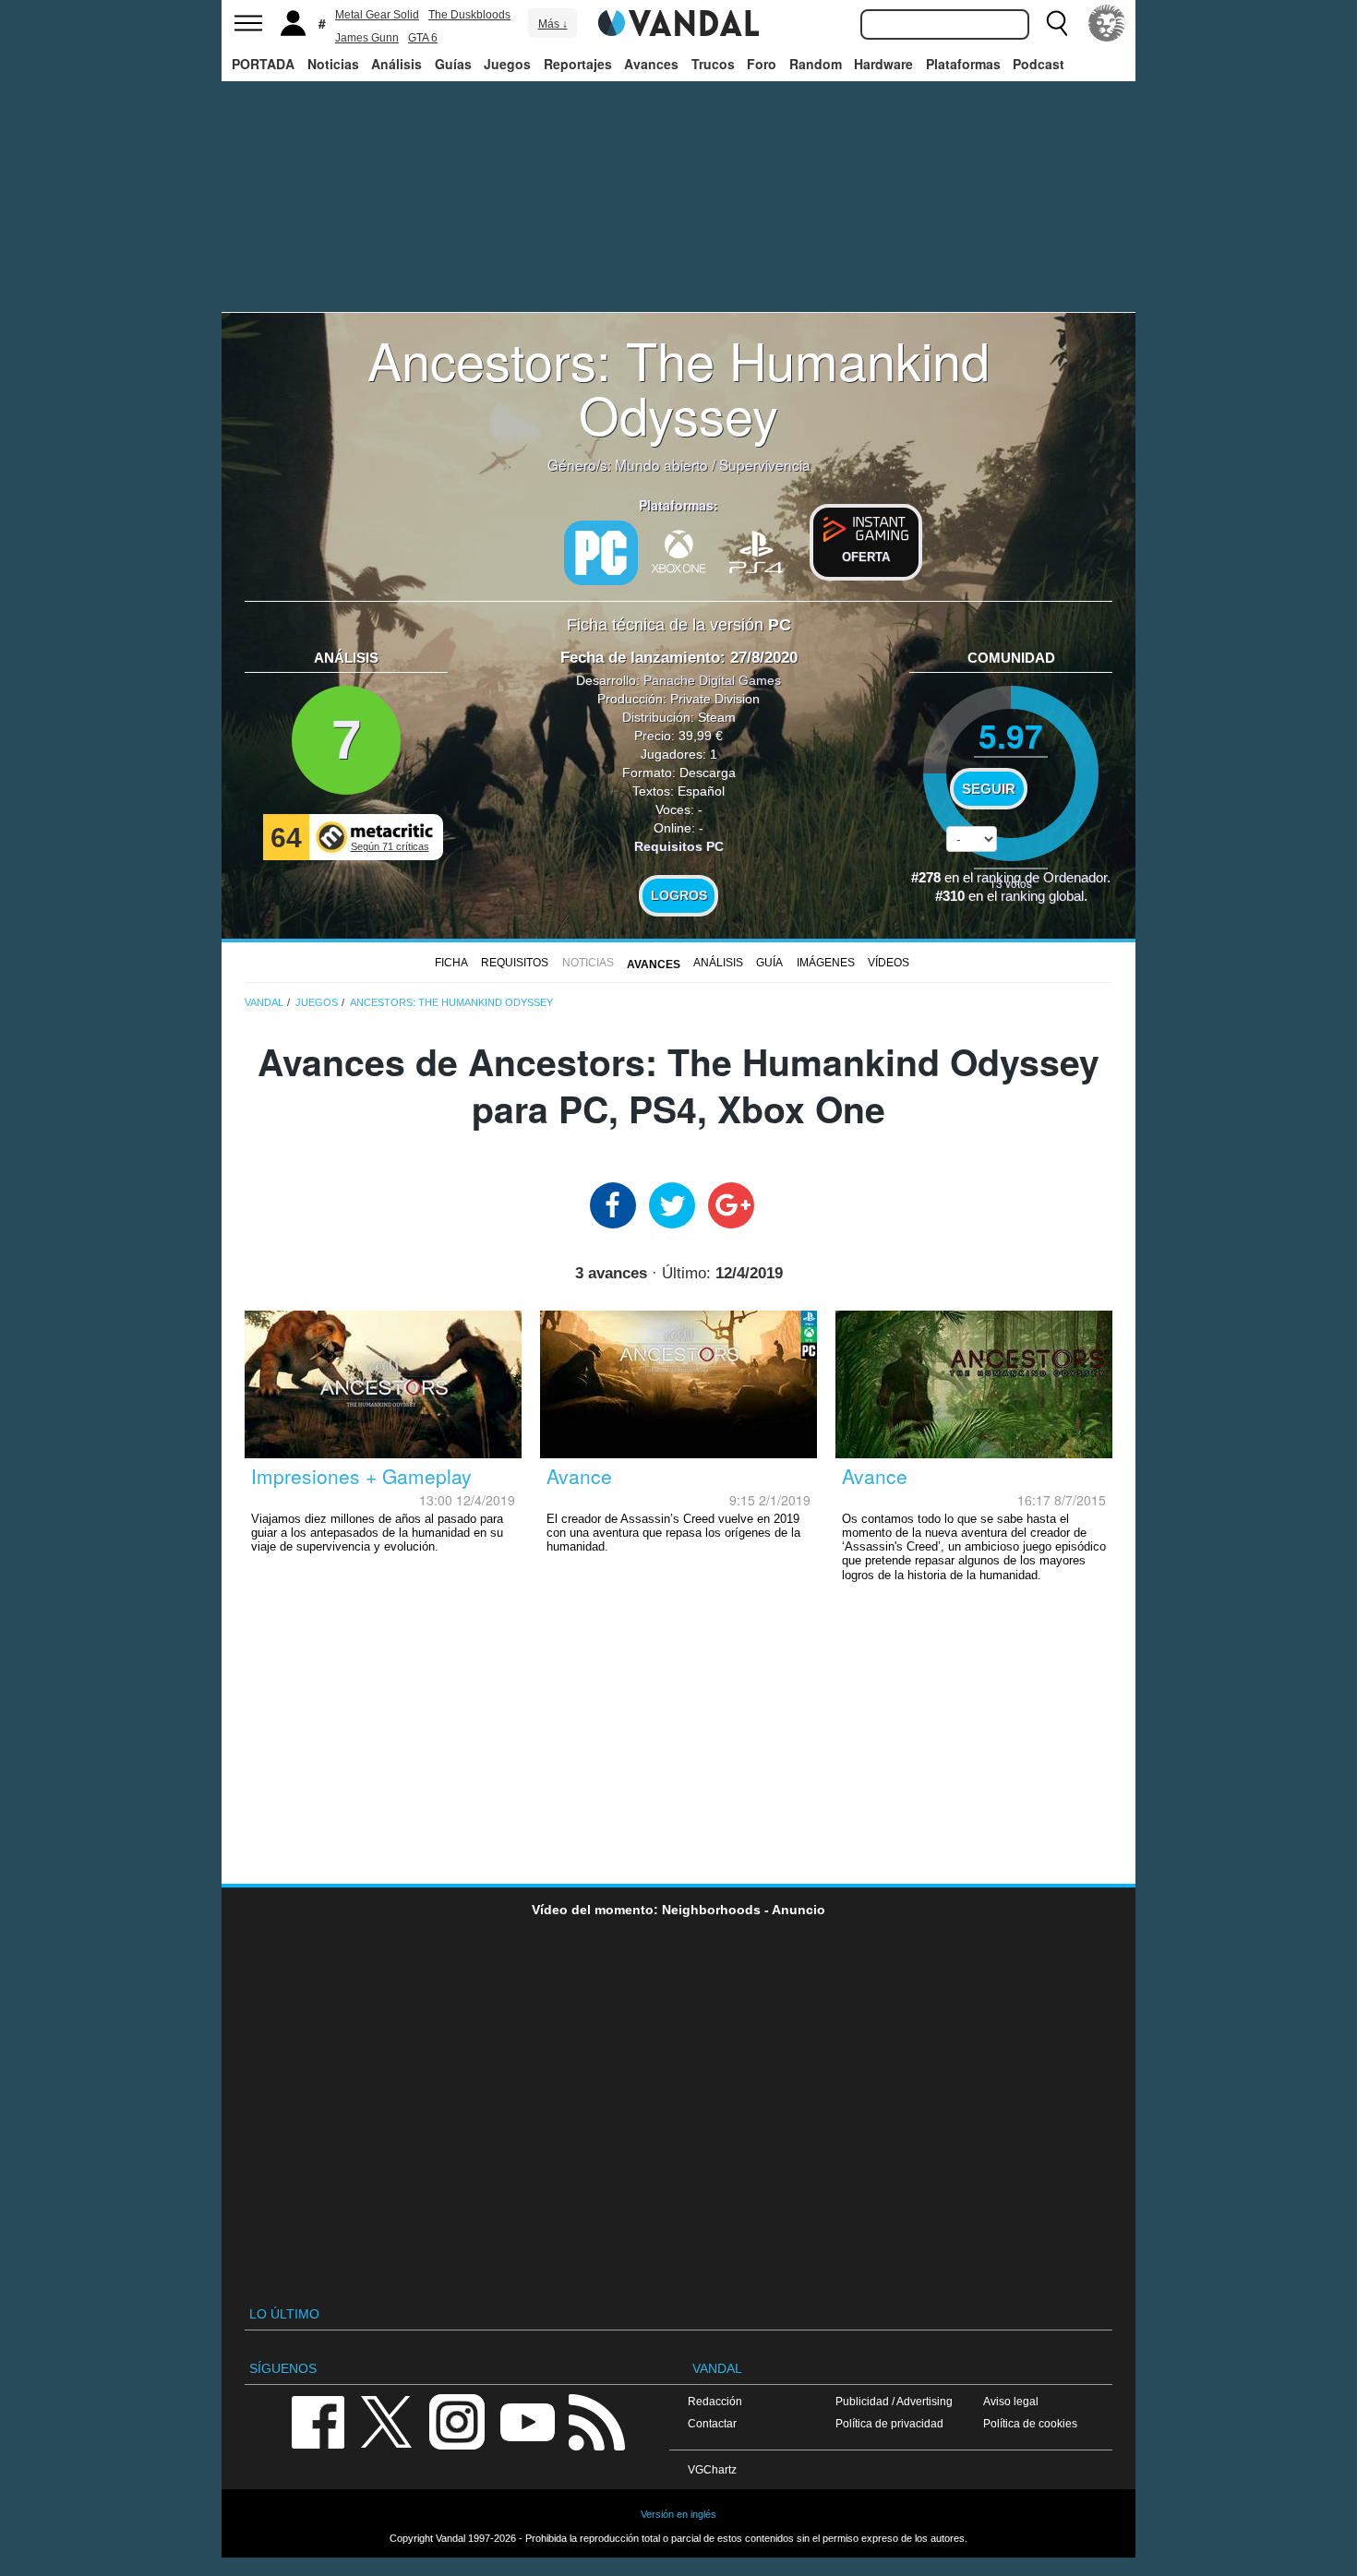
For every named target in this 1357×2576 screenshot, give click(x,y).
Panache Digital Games (712, 680)
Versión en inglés (678, 2514)
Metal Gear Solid (377, 15)
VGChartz (712, 2469)
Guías (453, 64)
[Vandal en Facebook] (318, 2420)
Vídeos (889, 963)
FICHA (451, 963)
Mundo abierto (661, 464)
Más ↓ (553, 24)
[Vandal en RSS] (596, 2420)
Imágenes (826, 963)
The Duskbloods (469, 15)
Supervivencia (765, 464)
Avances (651, 64)
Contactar (712, 2423)
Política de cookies (1030, 2423)
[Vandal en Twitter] (387, 2420)
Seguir (989, 789)
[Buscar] (1057, 23)
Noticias (333, 64)
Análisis (396, 64)
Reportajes (578, 64)
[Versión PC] (601, 553)
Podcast (1039, 64)
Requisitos (515, 963)
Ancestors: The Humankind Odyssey (678, 386)
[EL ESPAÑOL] (1107, 23)
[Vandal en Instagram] (457, 2420)
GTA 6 (423, 38)
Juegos (507, 64)
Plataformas (963, 64)
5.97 (1011, 735)
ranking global (1042, 896)
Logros (679, 895)
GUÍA (769, 963)
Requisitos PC (679, 846)
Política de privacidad (889, 2423)
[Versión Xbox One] (678, 550)
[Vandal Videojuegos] (678, 21)
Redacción (715, 2401)
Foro (762, 64)
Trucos (713, 64)
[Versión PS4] (756, 550)
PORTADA (263, 64)
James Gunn (367, 38)
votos (1011, 883)
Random (816, 64)
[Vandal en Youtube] (527, 2420)
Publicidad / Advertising (894, 2401)
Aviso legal (1011, 2401)
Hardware (883, 64)
